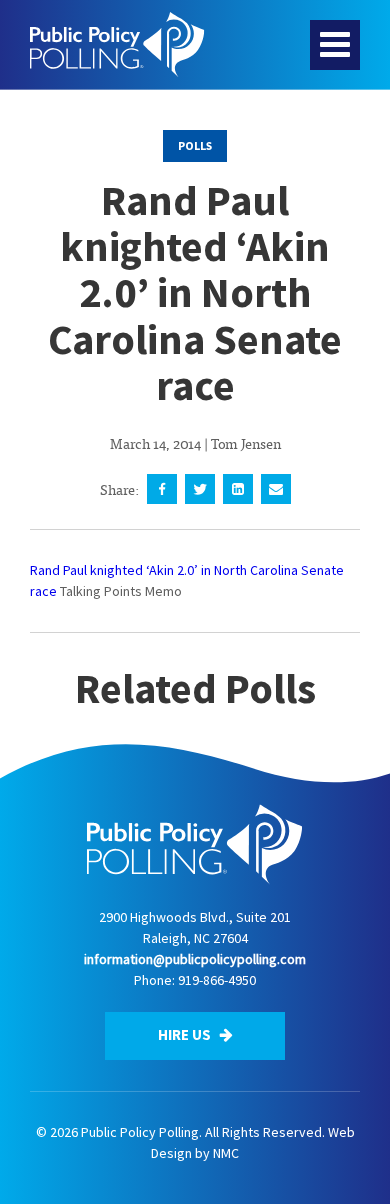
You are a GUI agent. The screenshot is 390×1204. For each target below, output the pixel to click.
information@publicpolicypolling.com (195, 959)
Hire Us (186, 1034)
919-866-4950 (217, 980)
